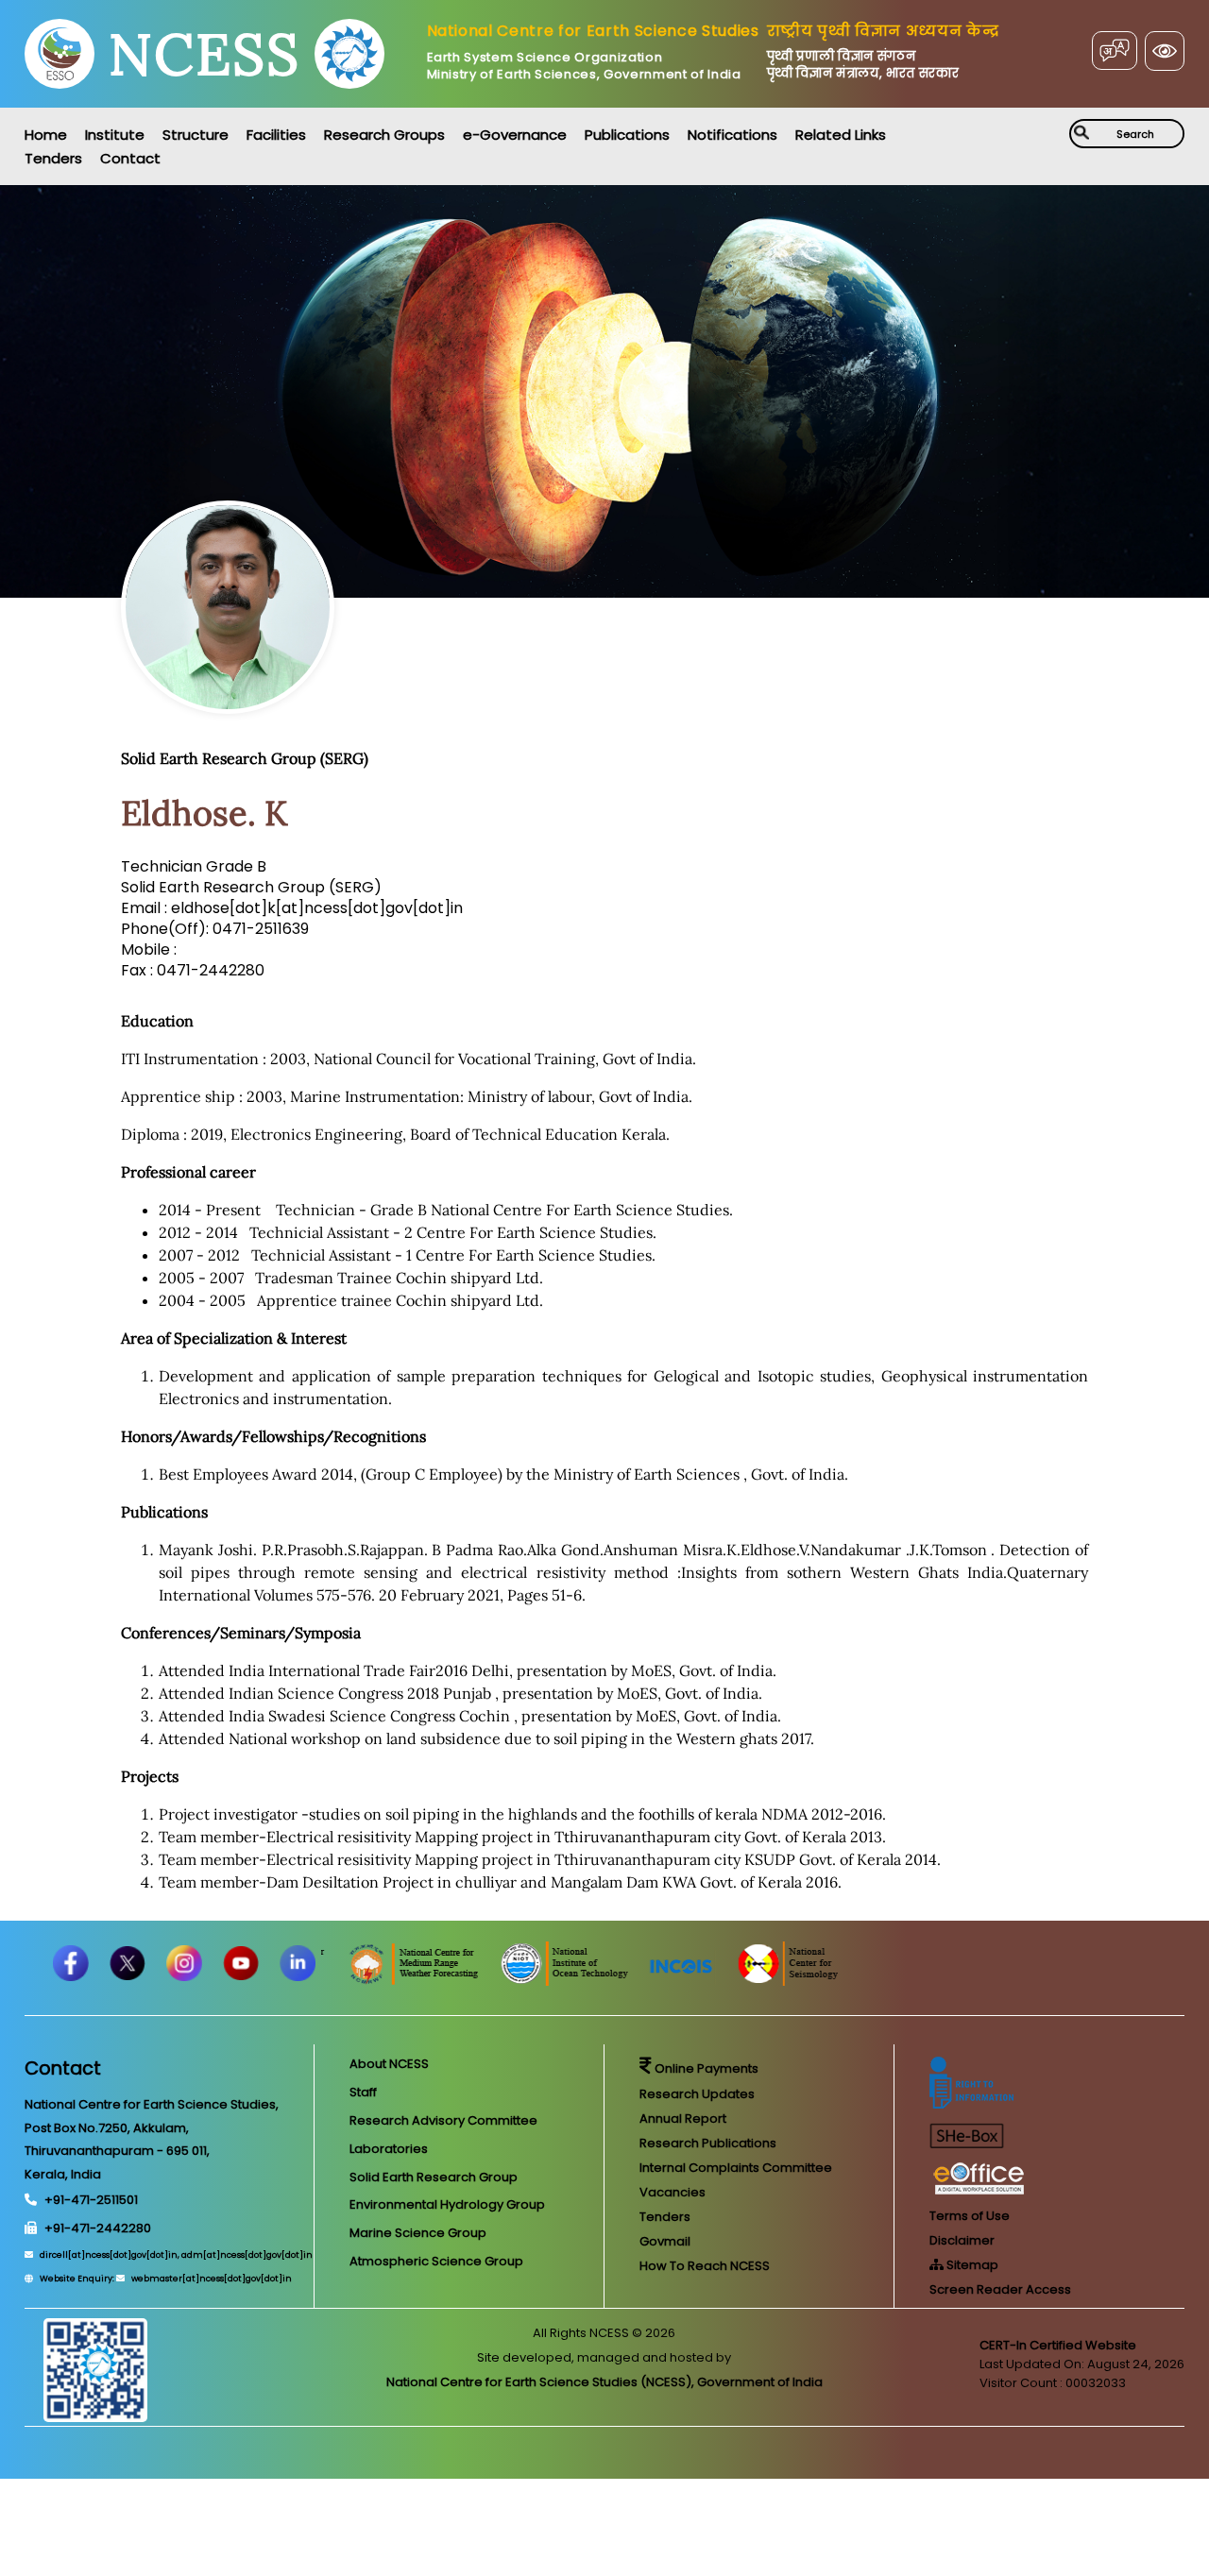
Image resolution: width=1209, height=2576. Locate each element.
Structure (196, 135)
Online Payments (705, 2068)
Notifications (732, 135)
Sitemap (971, 2265)
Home (46, 135)
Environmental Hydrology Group (447, 2204)
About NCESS (389, 2064)
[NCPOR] (327, 1981)
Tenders (53, 158)
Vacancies (673, 2192)
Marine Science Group (418, 2233)
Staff (363, 2092)
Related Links (841, 135)
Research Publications (708, 2143)
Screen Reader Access (1000, 2289)
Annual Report (683, 2118)
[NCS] (855, 1981)
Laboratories (389, 2149)
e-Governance (515, 135)
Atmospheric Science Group (436, 2261)
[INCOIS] (750, 1981)
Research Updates (697, 2094)
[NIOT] (632, 1981)
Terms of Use (970, 2216)
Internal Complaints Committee (736, 2168)
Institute (115, 135)
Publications (627, 135)
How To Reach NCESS (705, 2266)
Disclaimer (962, 2240)
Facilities (276, 135)
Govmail (665, 2241)
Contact (130, 158)
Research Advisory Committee (443, 2120)
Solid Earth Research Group (434, 2177)
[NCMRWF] (482, 1981)
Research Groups (384, 135)
